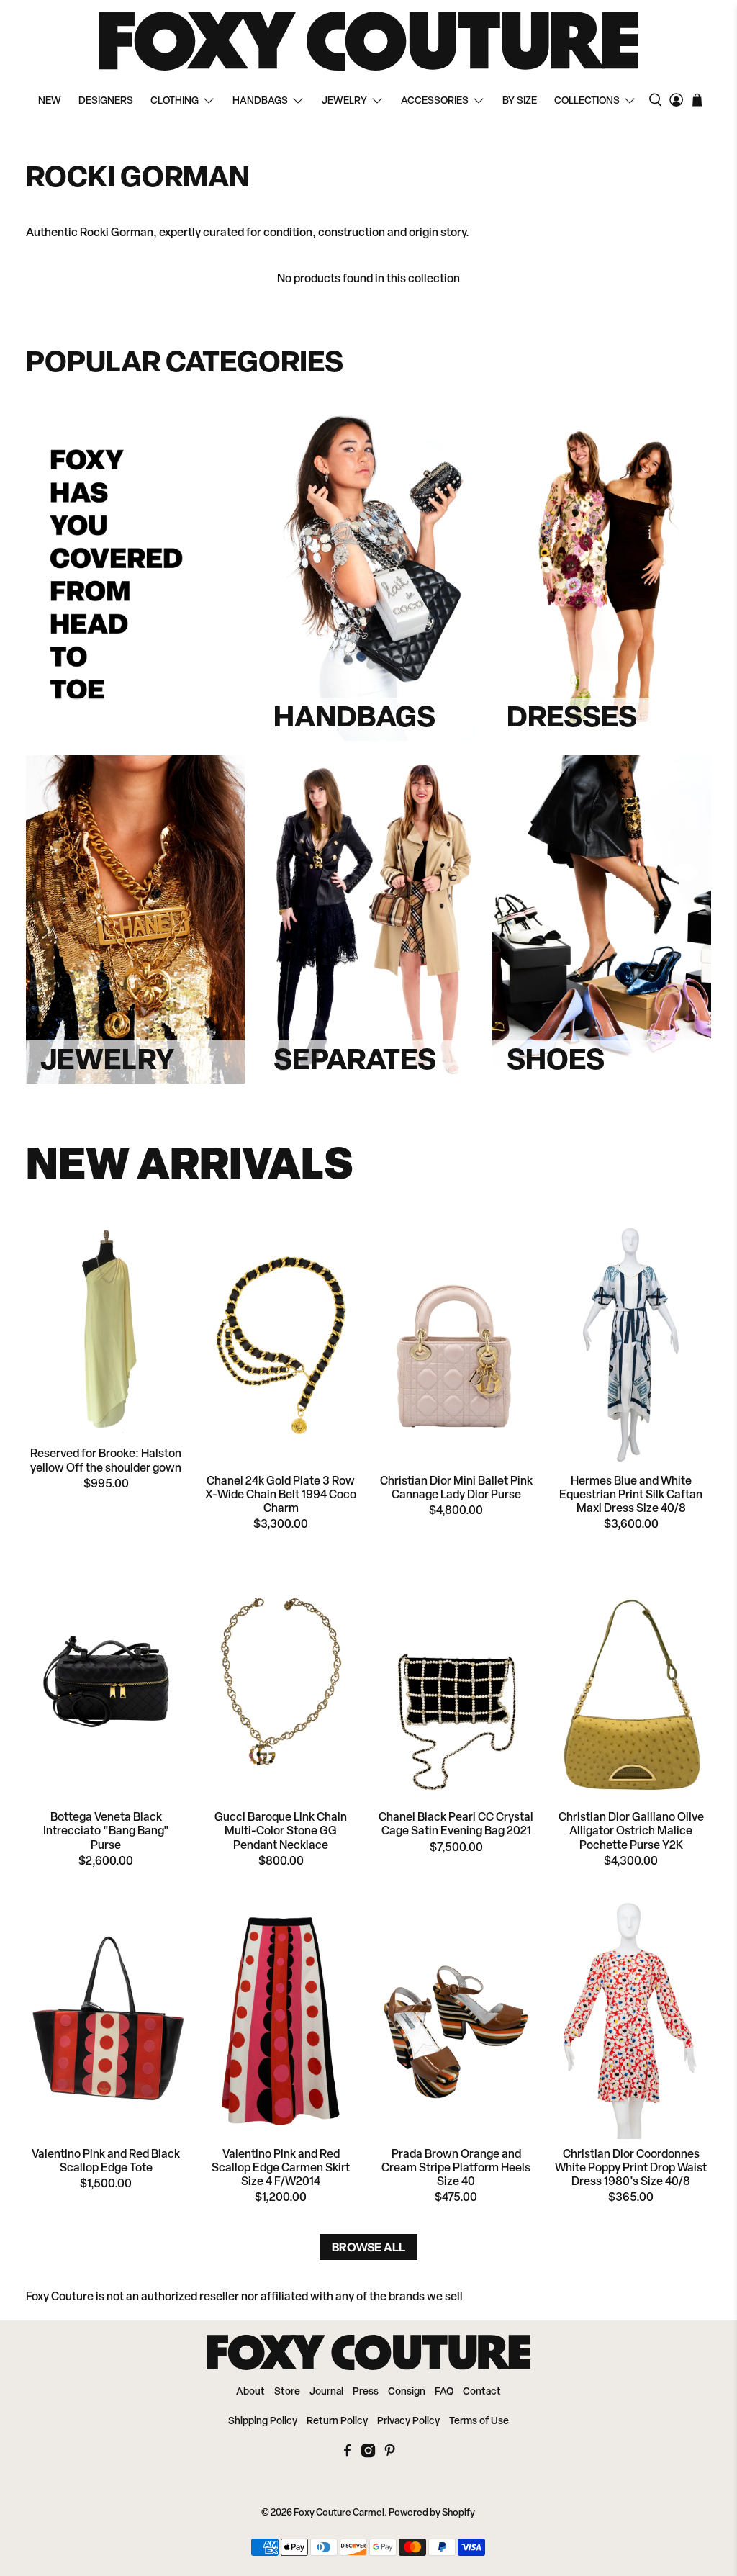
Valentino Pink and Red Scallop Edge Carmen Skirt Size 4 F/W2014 (281, 2169)
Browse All (368, 2247)
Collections (587, 101)
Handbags (260, 101)
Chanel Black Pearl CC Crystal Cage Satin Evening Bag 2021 (456, 1825)
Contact (482, 2392)
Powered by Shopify (432, 2513)
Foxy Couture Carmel (339, 2513)
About (250, 2392)
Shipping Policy (263, 2422)
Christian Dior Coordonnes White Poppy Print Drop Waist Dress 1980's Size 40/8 (631, 2169)
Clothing (175, 101)
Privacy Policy (408, 2422)
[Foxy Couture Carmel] (368, 41)
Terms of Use (479, 2422)
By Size (520, 101)
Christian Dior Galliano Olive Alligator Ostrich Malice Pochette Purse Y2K (631, 1832)
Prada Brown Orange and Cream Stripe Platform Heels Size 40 (456, 2169)
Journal (326, 2392)
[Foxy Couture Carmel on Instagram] (368, 2455)
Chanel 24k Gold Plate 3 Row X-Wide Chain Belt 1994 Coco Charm (281, 1495)
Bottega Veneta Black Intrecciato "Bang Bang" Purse (106, 1832)
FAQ (444, 2392)
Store (287, 2392)
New (50, 101)
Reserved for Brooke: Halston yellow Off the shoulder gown (106, 1461)
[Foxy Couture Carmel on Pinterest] (390, 2455)
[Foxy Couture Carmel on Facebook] (347, 2455)
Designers (106, 101)
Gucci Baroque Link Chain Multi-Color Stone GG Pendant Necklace (281, 1832)
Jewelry (344, 101)
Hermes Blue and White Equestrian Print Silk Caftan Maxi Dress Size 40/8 (631, 1495)
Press (366, 2392)
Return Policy (337, 2422)
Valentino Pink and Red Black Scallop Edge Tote (106, 2162)
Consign (407, 2392)
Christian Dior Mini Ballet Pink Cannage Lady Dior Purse (456, 1489)
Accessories (435, 101)
